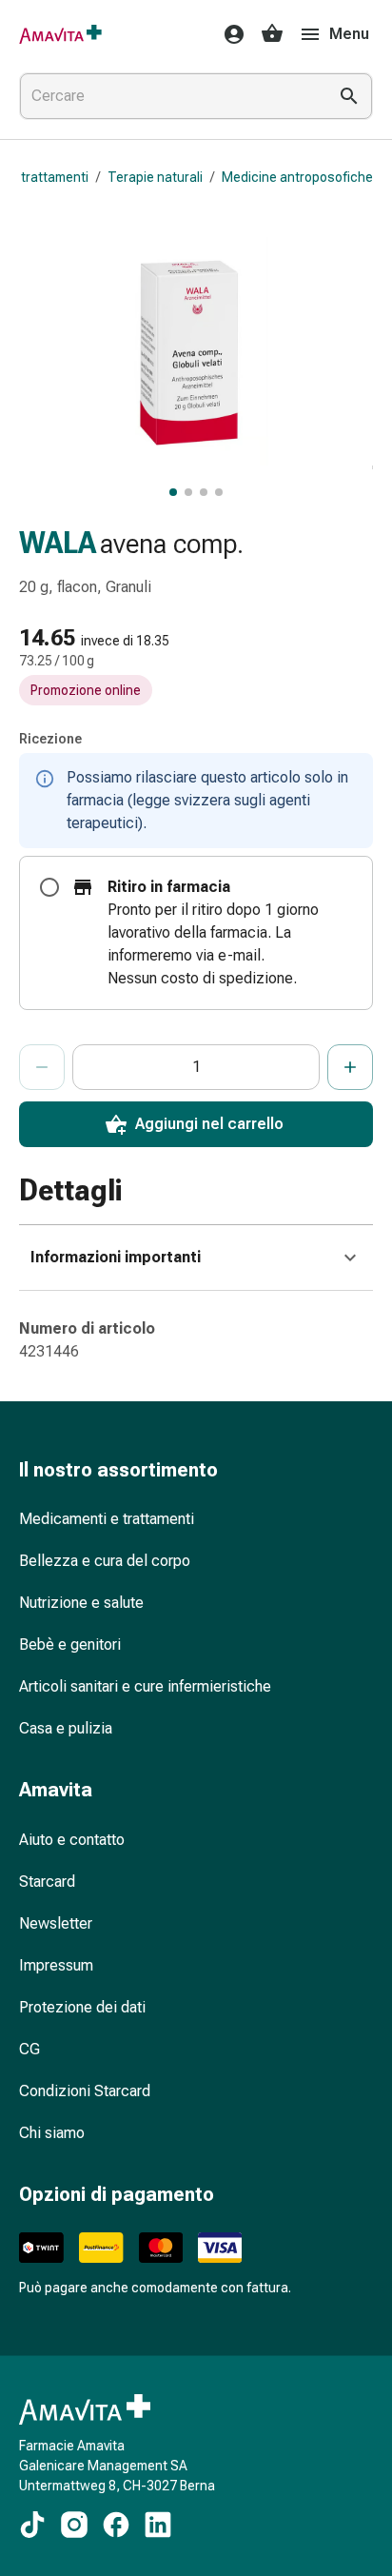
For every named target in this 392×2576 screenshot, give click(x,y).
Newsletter (56, 1923)
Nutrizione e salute (81, 1603)
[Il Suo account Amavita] (228, 34)
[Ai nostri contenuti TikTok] (32, 2525)
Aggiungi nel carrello (209, 1124)
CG (29, 2049)
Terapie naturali (155, 177)
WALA (58, 543)
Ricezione (50, 739)
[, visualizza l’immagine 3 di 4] (204, 492)
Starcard (47, 1882)
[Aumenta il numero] (350, 1067)
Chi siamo (52, 2133)
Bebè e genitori (70, 1645)
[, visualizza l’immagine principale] (173, 492)
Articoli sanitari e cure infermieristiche (145, 1686)
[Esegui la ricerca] (349, 96)
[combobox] (169, 96)
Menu (349, 34)
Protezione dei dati (82, 2007)
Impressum (56, 1965)
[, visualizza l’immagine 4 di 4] (219, 492)
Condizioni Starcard (85, 2091)
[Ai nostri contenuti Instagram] (74, 2525)
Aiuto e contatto (72, 1840)
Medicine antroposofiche (297, 177)
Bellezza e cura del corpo (105, 1561)
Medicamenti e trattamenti (107, 1519)
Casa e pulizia (66, 1728)
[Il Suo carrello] (272, 34)
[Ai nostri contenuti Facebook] (116, 2525)
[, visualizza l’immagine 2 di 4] (188, 492)
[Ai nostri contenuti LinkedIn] (158, 2525)
